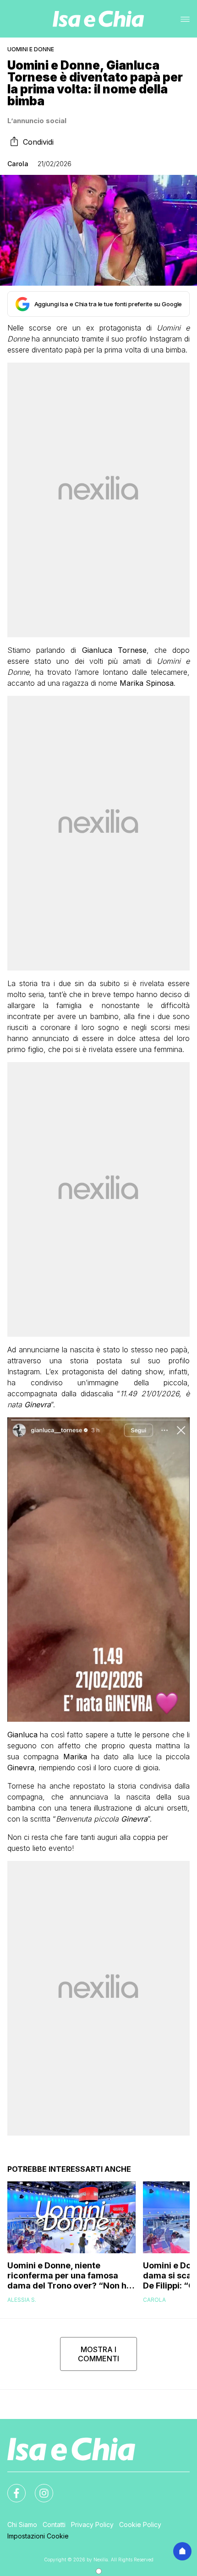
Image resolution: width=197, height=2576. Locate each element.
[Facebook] (11, 2488)
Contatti (54, 2524)
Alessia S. (22, 2300)
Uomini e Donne (31, 49)
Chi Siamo (22, 2524)
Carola (18, 164)
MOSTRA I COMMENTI (98, 2354)
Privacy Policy (92, 2524)
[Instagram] (38, 2488)
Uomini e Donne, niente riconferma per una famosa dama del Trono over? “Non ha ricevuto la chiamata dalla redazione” (69, 2276)
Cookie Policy (140, 2524)
